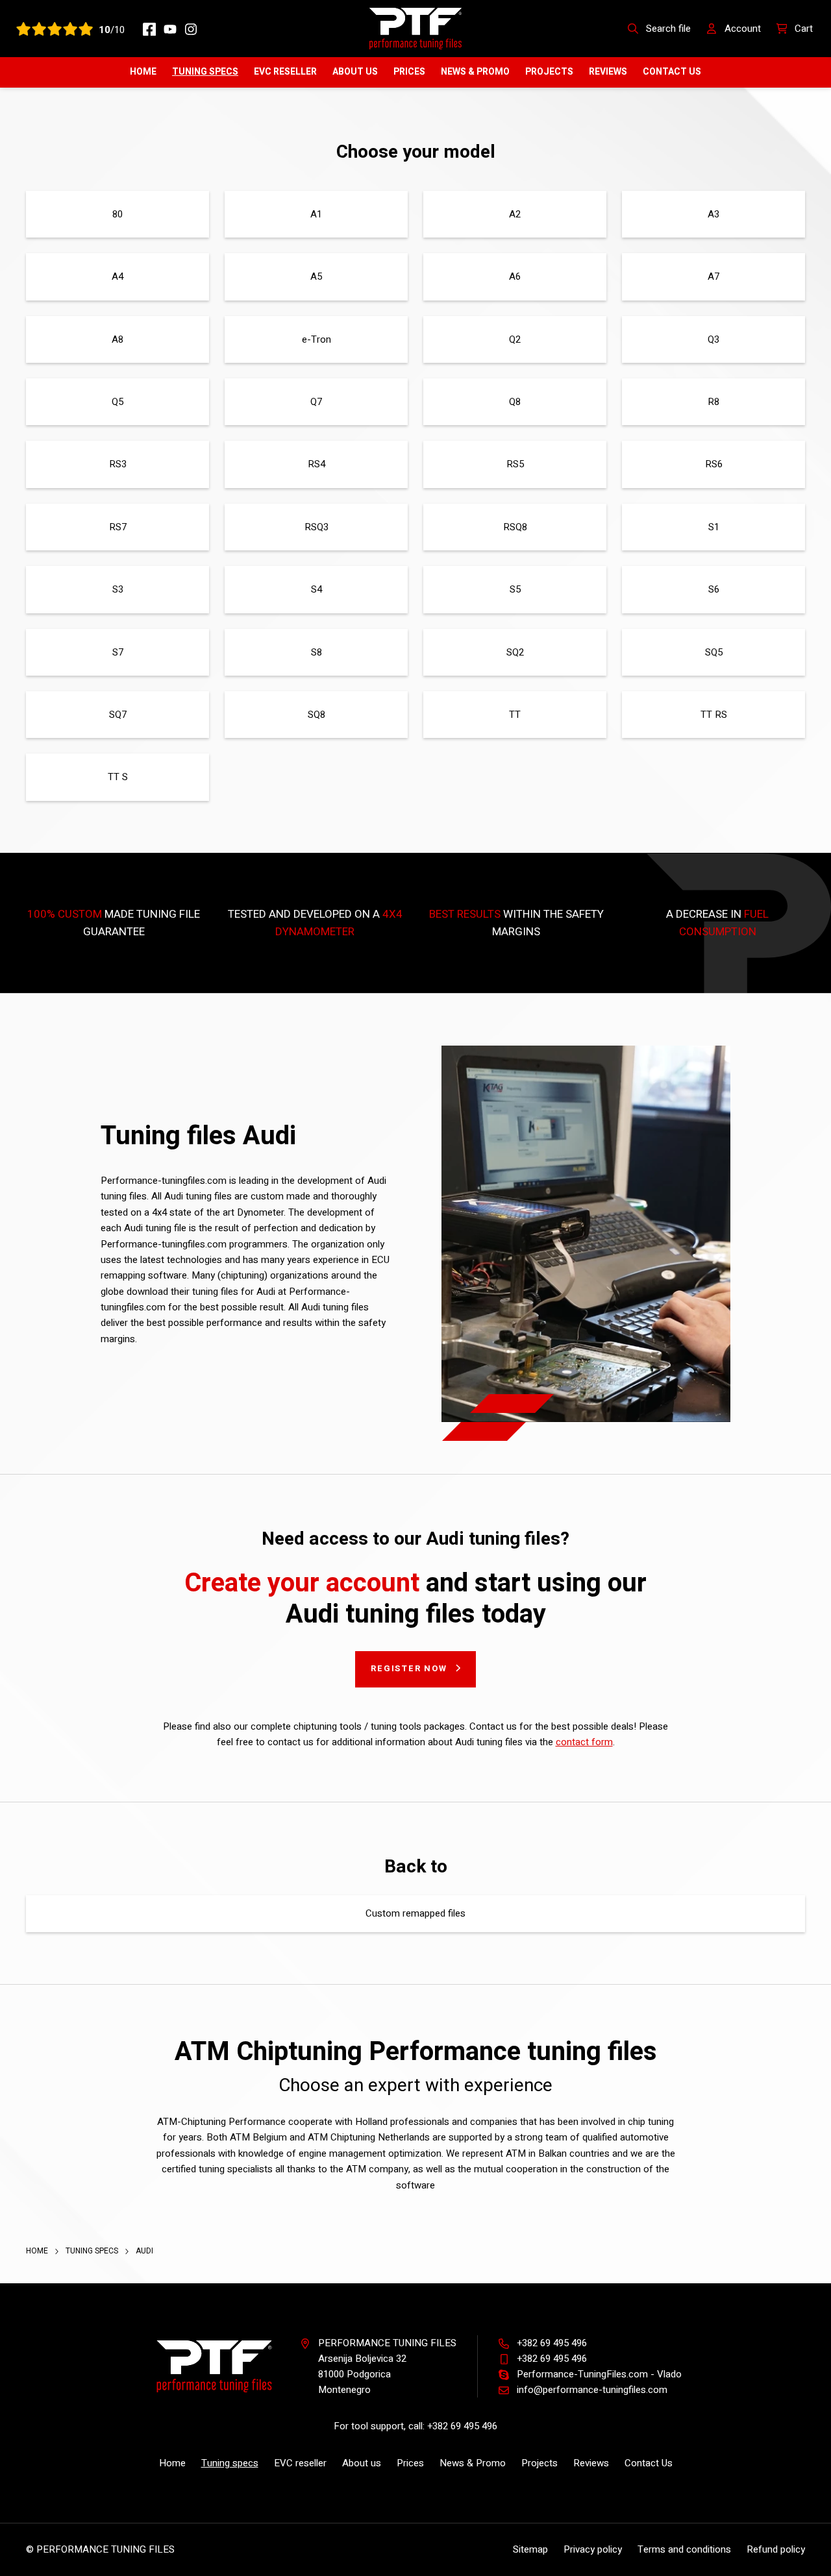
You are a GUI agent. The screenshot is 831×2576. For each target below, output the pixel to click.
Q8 (515, 402)
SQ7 (118, 715)
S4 (316, 589)
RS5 (515, 464)
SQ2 (515, 652)
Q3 (713, 339)
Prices (409, 72)
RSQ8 (515, 527)
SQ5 (714, 652)
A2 (515, 214)
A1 (316, 214)
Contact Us (672, 72)
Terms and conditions (684, 2549)
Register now (409, 1668)
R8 (713, 402)
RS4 (316, 464)
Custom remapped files (415, 1913)
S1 (714, 527)
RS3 (118, 464)
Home (143, 72)
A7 (713, 276)
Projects (549, 72)
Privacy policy (593, 2549)
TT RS (714, 715)
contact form (584, 1742)
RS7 (118, 527)
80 (118, 214)
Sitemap (530, 2549)
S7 (118, 652)
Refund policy (776, 2549)
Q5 (118, 402)
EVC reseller (285, 72)
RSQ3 (316, 527)
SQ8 (316, 715)
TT (515, 715)
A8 (118, 339)
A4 (118, 276)
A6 (515, 276)
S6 (714, 589)
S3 (118, 589)
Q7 (316, 402)
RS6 (714, 464)
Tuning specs (205, 72)
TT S (118, 777)
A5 (316, 276)
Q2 (515, 339)
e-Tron (316, 339)
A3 (713, 214)
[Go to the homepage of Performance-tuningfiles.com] (415, 28)
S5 (515, 589)
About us (355, 72)
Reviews (608, 72)
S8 (316, 652)
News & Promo (475, 72)
